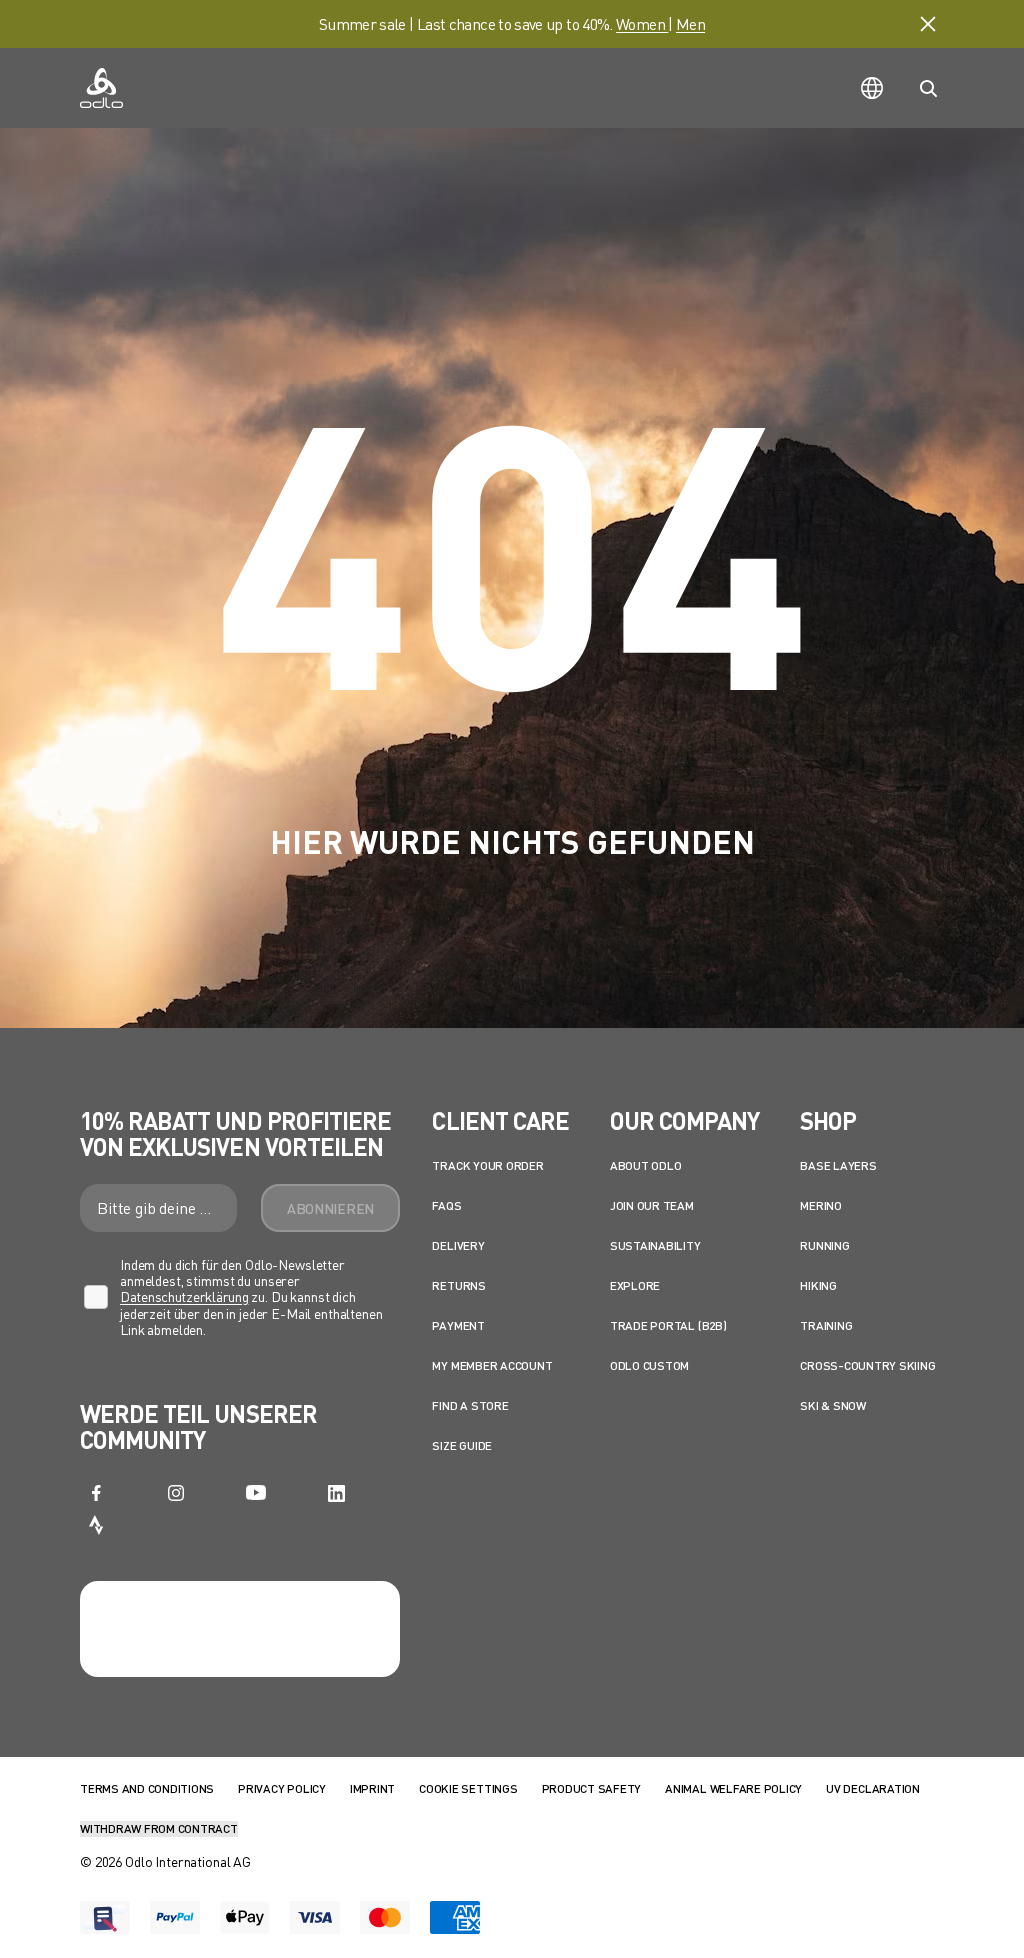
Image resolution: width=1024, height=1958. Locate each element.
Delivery (458, 1245)
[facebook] (96, 1493)
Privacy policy (282, 1788)
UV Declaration (873, 1788)
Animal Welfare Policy (733, 1788)
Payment (458, 1325)
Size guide (462, 1445)
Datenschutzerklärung (184, 1296)
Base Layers (838, 1165)
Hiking (818, 1285)
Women (642, 23)
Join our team (652, 1205)
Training (826, 1325)
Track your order (487, 1165)
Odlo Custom (649, 1365)
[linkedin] (336, 1493)
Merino (821, 1205)
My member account (492, 1365)
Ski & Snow (833, 1405)
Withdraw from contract (159, 1828)
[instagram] (176, 1493)
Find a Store (470, 1405)
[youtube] (256, 1493)
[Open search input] (928, 88)
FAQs (446, 1205)
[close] (928, 24)
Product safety (592, 1788)
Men (690, 23)
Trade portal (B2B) (668, 1325)
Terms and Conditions (147, 1788)
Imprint (372, 1788)
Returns (458, 1285)
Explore (635, 1285)
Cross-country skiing (867, 1365)
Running (824, 1245)
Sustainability (655, 1245)
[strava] (96, 1525)
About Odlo (646, 1165)
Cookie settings (468, 1788)
